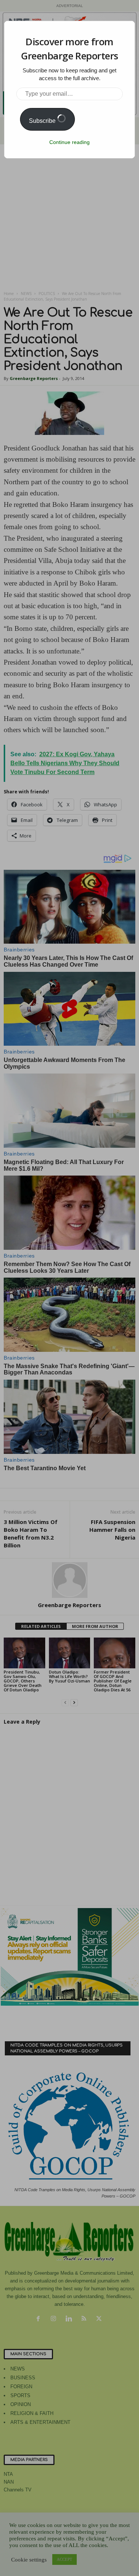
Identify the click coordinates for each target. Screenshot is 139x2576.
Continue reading (69, 142)
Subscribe (43, 121)
